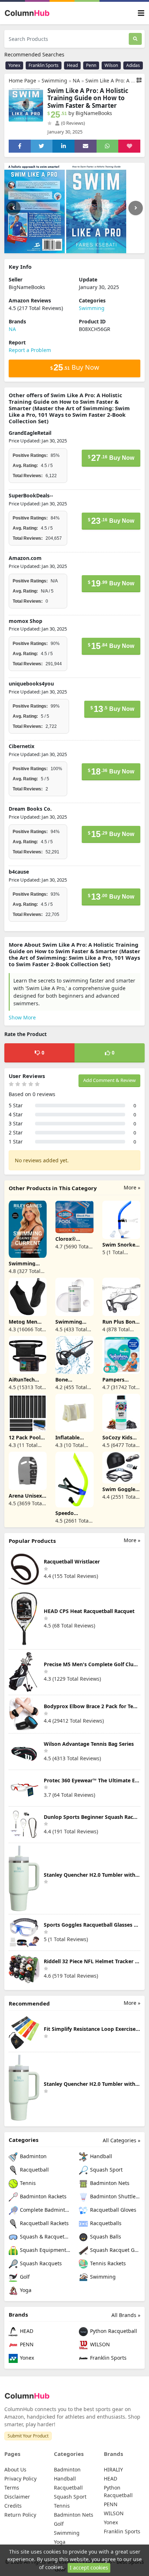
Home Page (22, 80)
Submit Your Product (28, 2436)
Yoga (25, 2290)
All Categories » (122, 2140)
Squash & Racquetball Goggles (44, 2237)
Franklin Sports (44, 65)
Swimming (54, 80)
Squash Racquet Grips (114, 2250)
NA (76, 80)
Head (72, 65)
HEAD (26, 2331)
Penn (91, 65)
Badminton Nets (109, 2183)
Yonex (14, 65)
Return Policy (20, 2515)
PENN (26, 2344)
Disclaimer (17, 2497)
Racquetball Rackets (44, 2223)
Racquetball (34, 2170)
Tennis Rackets (107, 2263)
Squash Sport (106, 2170)
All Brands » (126, 2315)
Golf (24, 2277)
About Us (15, 2469)
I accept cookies (89, 2567)
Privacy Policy (20, 2479)
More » (132, 1187)
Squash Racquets (40, 2263)
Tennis (27, 2183)
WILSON (99, 2344)
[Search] (135, 39)
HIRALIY (113, 2469)
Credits (13, 2506)
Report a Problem (30, 350)
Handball (100, 2156)
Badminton (33, 2156)
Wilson (111, 65)
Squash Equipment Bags (44, 2250)
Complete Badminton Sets (44, 2210)
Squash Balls (105, 2237)
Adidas (133, 65)
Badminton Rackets (42, 2196)
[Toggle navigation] (141, 13)
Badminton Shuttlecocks (114, 2196)
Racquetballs (105, 2223)
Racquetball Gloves (112, 2210)
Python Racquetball (113, 2331)
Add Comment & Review (109, 1080)
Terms (12, 2488)
